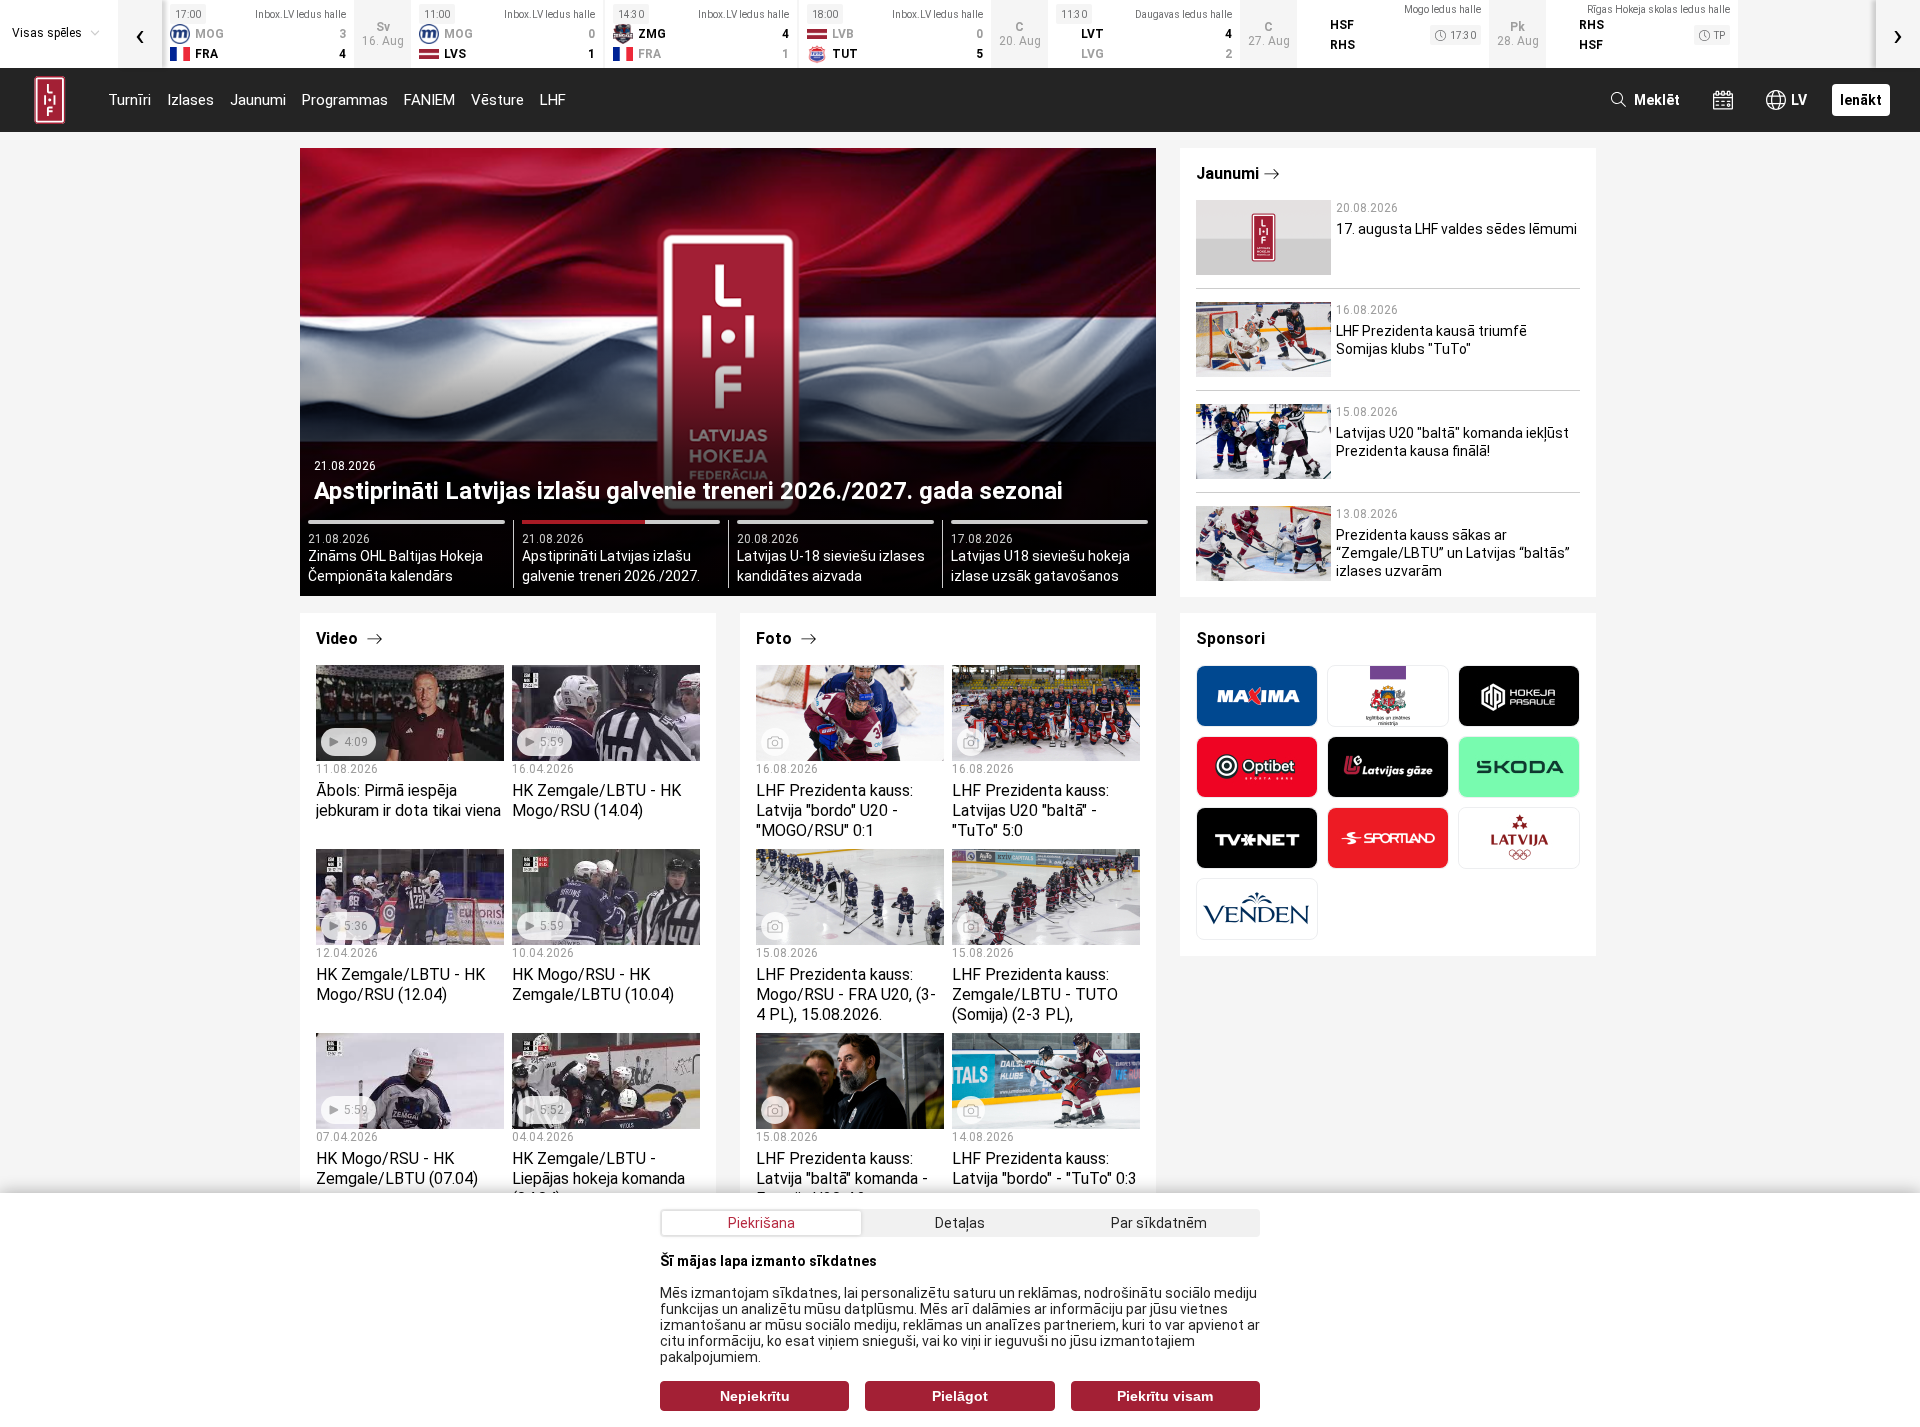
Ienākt (1861, 100)
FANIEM (429, 100)
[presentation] (140, 34)
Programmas (345, 100)
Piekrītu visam (1165, 1396)
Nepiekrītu (755, 1396)
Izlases (190, 100)
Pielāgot (960, 1396)
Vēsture (497, 100)
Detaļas (960, 1223)
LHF (553, 100)
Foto (776, 638)
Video (339, 638)
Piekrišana (761, 1223)
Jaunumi (258, 100)
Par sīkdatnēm (1159, 1223)
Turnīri (129, 100)
